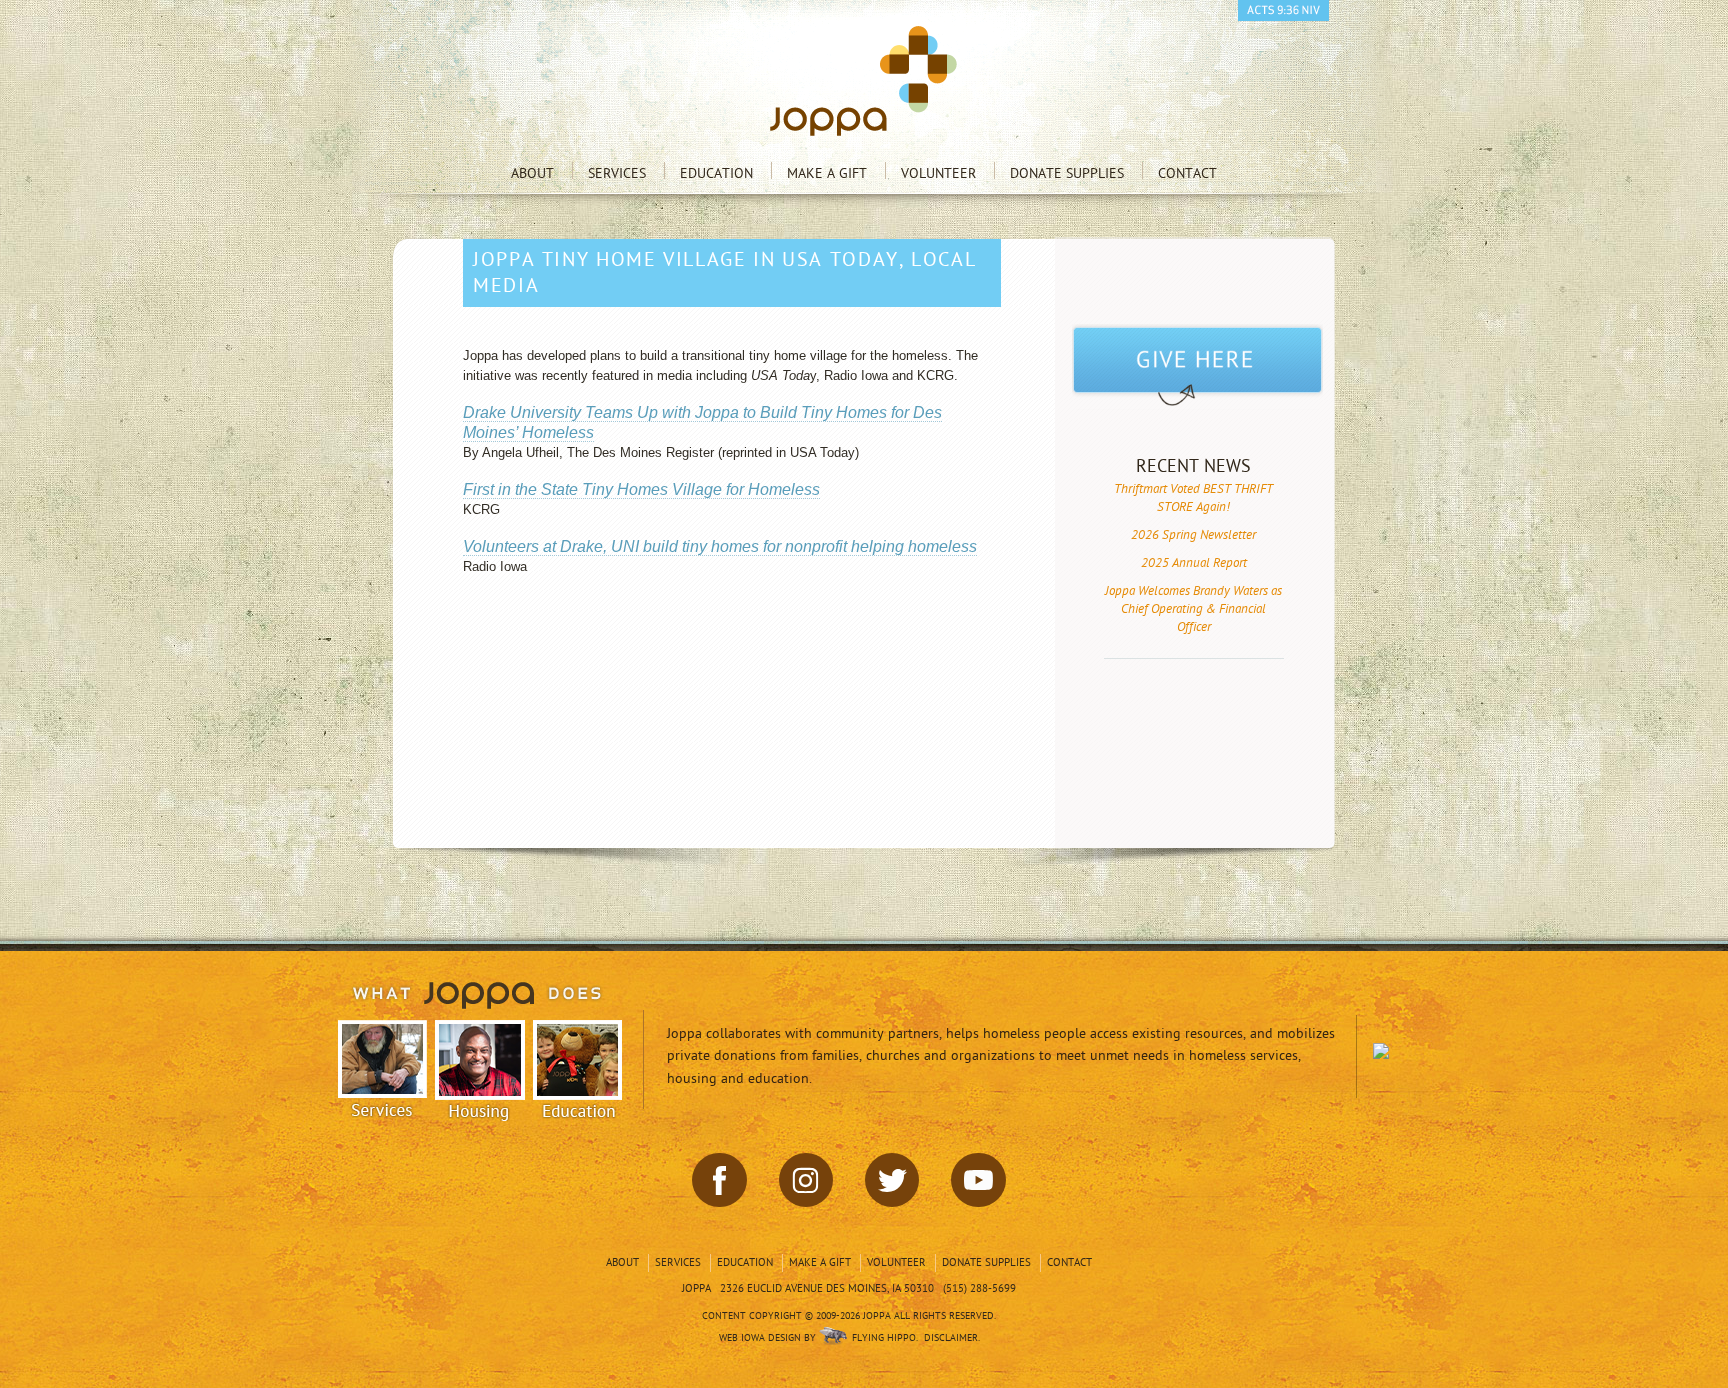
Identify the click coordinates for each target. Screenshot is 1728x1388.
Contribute (1197, 367)
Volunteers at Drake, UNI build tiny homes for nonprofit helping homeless (720, 546)
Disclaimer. (952, 1338)
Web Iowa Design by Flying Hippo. (818, 1338)
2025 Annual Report (1194, 563)
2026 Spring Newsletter (1193, 535)
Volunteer (938, 173)
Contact (1187, 173)
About (532, 173)
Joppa (864, 81)
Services (617, 173)
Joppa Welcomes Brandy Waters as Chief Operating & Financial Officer (1193, 609)
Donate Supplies (1067, 173)
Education (716, 173)
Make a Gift (827, 173)
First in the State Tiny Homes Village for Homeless (641, 489)
